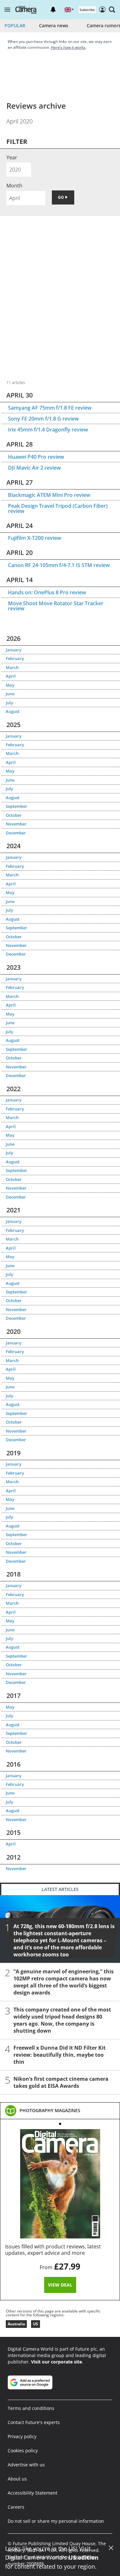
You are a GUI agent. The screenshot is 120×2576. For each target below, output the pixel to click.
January (14, 650)
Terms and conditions (31, 2408)
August (13, 711)
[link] (50, 2111)
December (16, 833)
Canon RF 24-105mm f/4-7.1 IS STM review (59, 565)
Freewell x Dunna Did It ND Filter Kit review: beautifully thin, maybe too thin (60, 2055)
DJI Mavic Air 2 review (34, 468)
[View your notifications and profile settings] (53, 10)
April (11, 676)
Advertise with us (26, 2465)
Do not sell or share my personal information (56, 2521)
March (12, 667)
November (16, 824)
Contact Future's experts (34, 2422)
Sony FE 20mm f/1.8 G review (43, 419)
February (15, 658)
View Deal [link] (60, 2285)
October (14, 815)
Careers (16, 2507)
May (10, 685)
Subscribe (87, 10)
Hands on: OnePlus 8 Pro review (47, 592)
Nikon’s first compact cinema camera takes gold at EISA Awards (61, 2082)
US (36, 2324)
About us (17, 2479)
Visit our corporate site (56, 2362)
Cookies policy (23, 2451)
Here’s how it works (68, 47)
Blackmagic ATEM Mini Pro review (49, 495)
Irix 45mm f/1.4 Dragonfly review (48, 430)
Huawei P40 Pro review (36, 457)
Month (14, 186)
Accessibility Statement (32, 2493)
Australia (16, 2324)
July (9, 703)
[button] (7, 10)
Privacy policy (22, 2436)
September (16, 806)
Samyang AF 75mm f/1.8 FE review (50, 408)
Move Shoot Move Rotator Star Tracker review (56, 606)
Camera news (54, 25)
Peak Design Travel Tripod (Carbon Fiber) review (58, 508)
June (10, 694)
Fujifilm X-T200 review (35, 538)
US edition (84, 2557)
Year (12, 157)
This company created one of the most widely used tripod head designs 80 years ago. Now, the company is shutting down (62, 2020)
